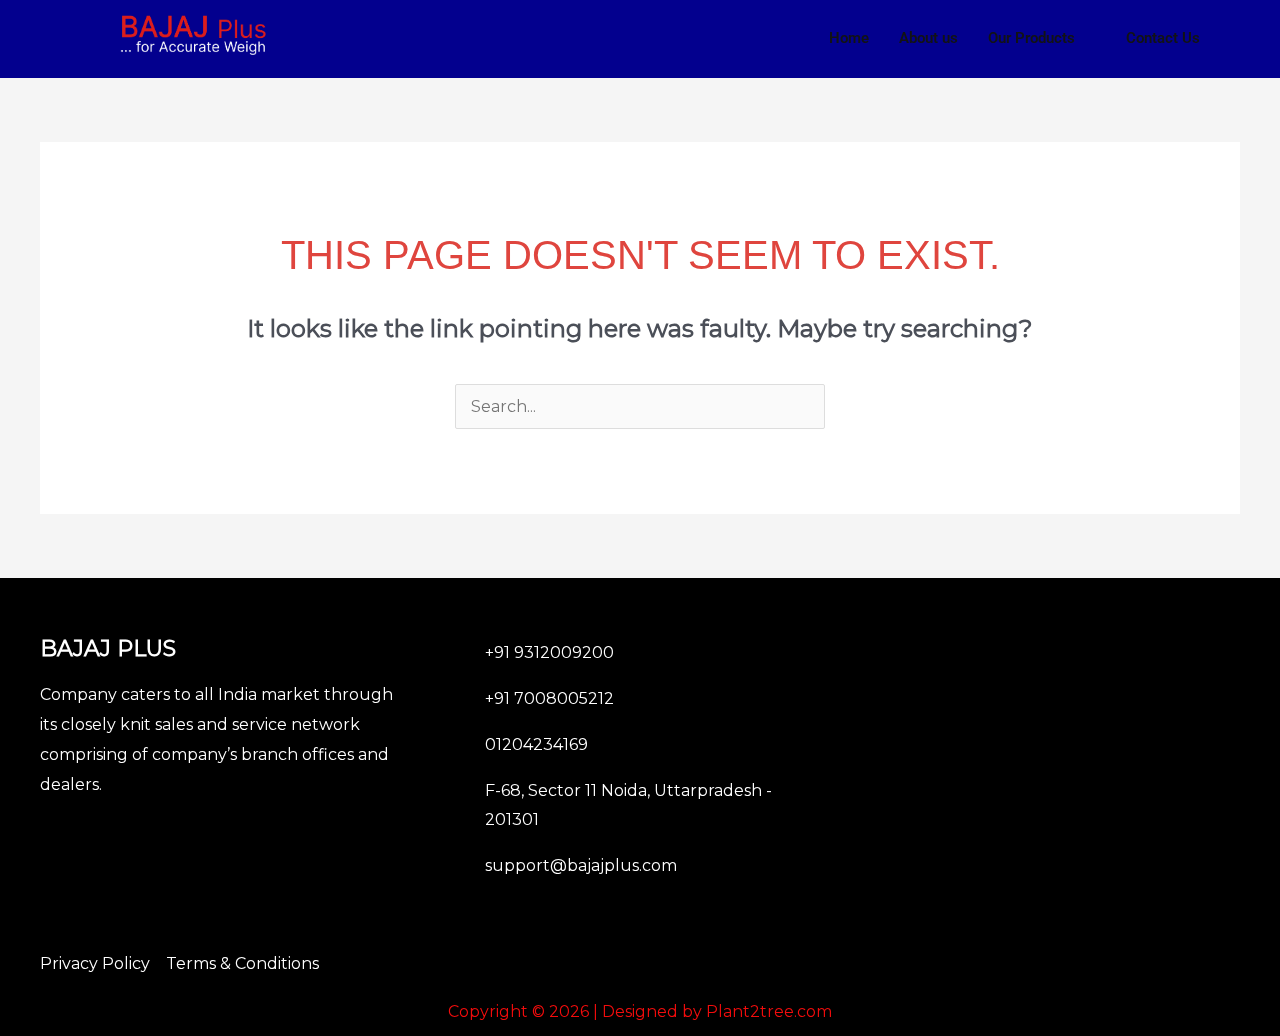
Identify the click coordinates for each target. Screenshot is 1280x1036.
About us (928, 38)
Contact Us (1163, 38)
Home (849, 38)
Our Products (1031, 38)
